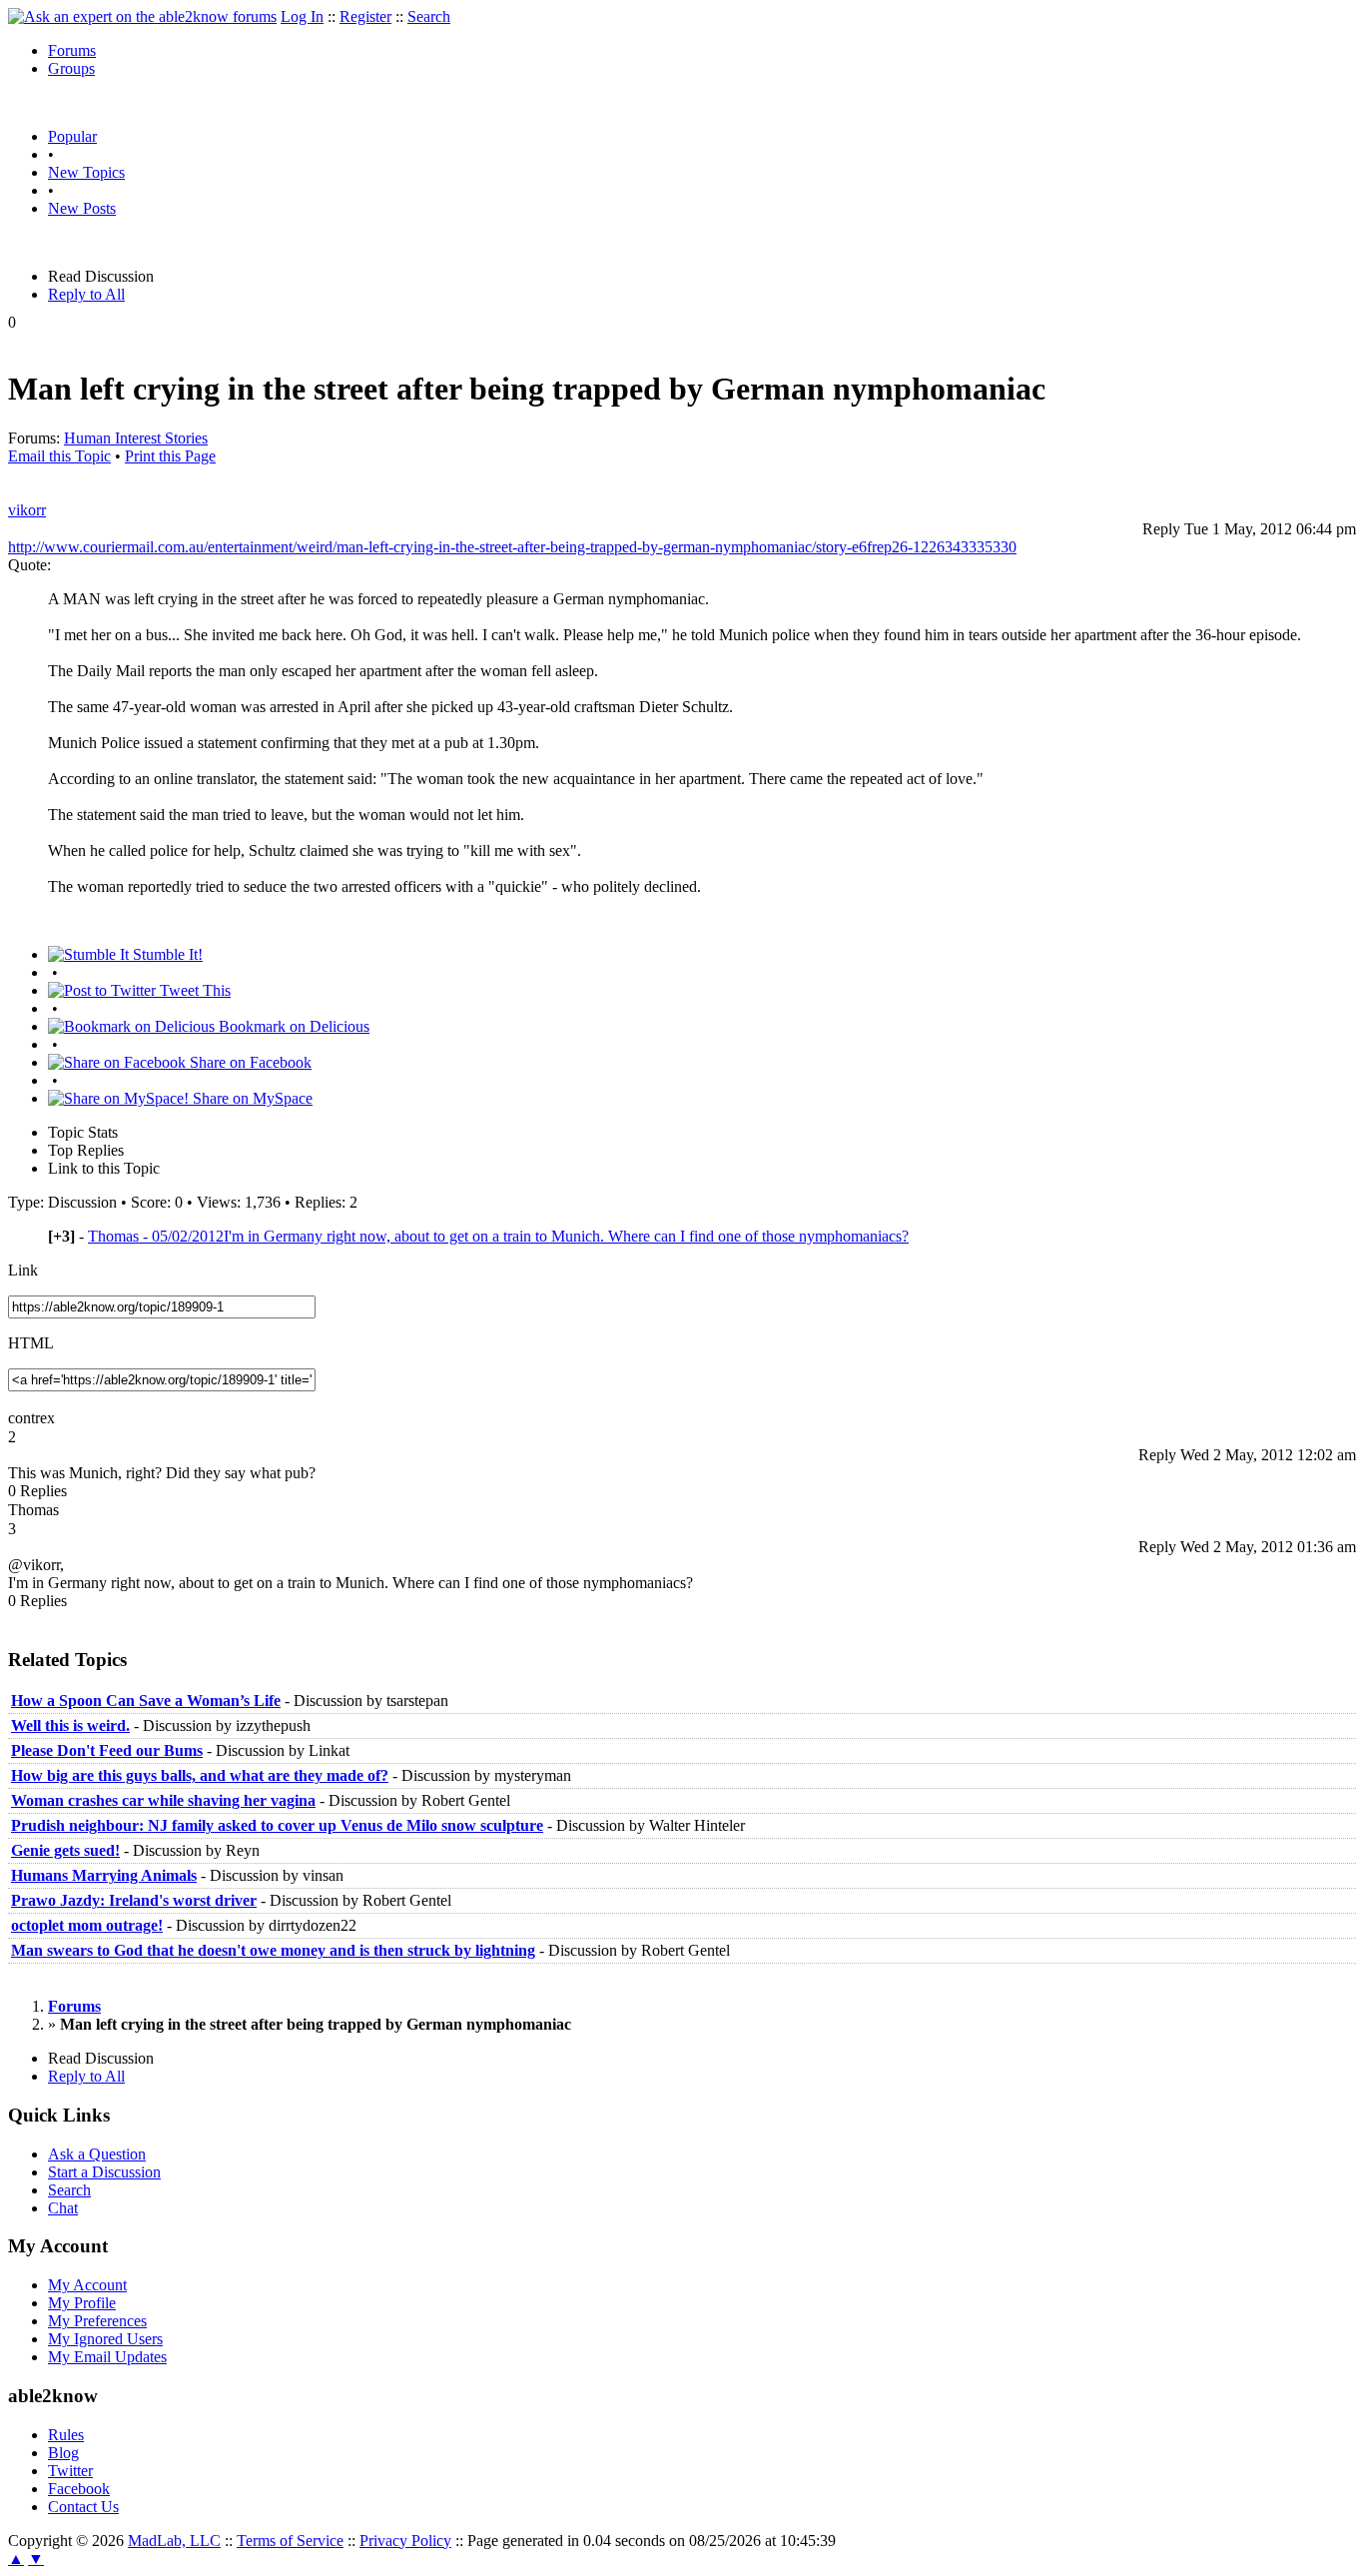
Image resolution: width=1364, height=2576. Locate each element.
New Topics (86, 172)
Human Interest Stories (136, 438)
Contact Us (83, 2507)
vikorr (27, 510)
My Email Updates (107, 2357)
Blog (63, 2453)
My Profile (82, 2303)
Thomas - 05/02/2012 (498, 1236)
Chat (63, 2208)
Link (23, 1270)
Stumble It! (166, 954)
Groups (71, 68)
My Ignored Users (105, 2339)
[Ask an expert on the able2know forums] (142, 16)
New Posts (82, 208)
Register (365, 16)
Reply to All (86, 294)
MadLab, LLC (174, 2541)
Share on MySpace (251, 1098)
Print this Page (170, 456)
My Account (87, 2285)
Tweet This (193, 990)
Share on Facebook (249, 1062)
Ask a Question (97, 2154)
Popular (72, 136)
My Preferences (97, 2321)
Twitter (70, 2471)
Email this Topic (59, 456)
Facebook (79, 2489)
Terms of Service (290, 2541)
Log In (302, 16)
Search (429, 16)
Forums (72, 50)
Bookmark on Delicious (292, 1026)
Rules (66, 2435)
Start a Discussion (104, 2172)
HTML (31, 1343)
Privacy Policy (405, 2541)
